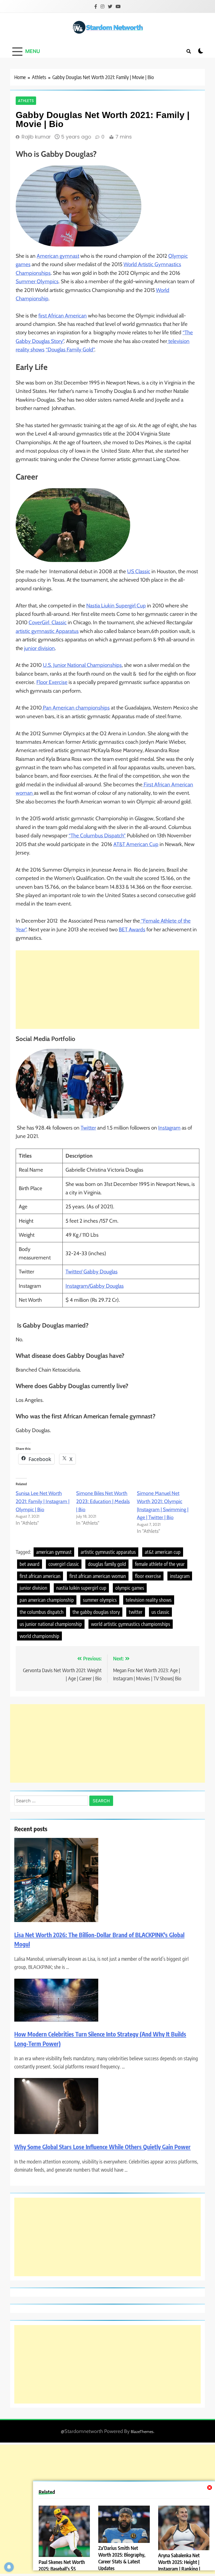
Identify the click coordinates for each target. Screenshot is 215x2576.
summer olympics (100, 1600)
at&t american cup (163, 1552)
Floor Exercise (52, 682)
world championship (39, 1636)
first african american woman (98, 1576)
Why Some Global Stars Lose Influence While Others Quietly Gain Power (102, 2147)
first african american (40, 1576)
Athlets (26, 101)
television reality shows (149, 1600)
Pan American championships (76, 708)
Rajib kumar (36, 137)
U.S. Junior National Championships (82, 665)
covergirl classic (64, 1564)
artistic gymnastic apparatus (108, 1552)
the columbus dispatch (42, 1612)
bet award (30, 1564)
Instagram (169, 1128)
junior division (39, 648)
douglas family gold (107, 1564)
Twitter (88, 1128)
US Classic (139, 571)
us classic (160, 1612)
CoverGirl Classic (48, 622)
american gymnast (54, 1552)
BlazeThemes (142, 2432)
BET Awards (132, 929)
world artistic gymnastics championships (131, 1624)
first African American (63, 316)
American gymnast (58, 256)
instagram (180, 1576)
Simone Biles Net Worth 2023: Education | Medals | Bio (103, 1501)
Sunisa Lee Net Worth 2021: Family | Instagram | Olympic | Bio (43, 1501)
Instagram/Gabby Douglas (95, 1286)
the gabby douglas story (96, 1612)
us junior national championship (51, 1624)
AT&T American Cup (136, 844)
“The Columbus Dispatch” (97, 836)
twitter (136, 1612)
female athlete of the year (160, 1564)
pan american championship (47, 1600)
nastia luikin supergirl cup (81, 1588)
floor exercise (148, 1576)
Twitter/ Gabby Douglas (92, 1272)
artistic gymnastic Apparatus (47, 631)
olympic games (130, 1588)
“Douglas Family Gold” (70, 350)
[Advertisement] (107, 990)
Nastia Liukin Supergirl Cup (116, 606)
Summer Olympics (37, 281)
